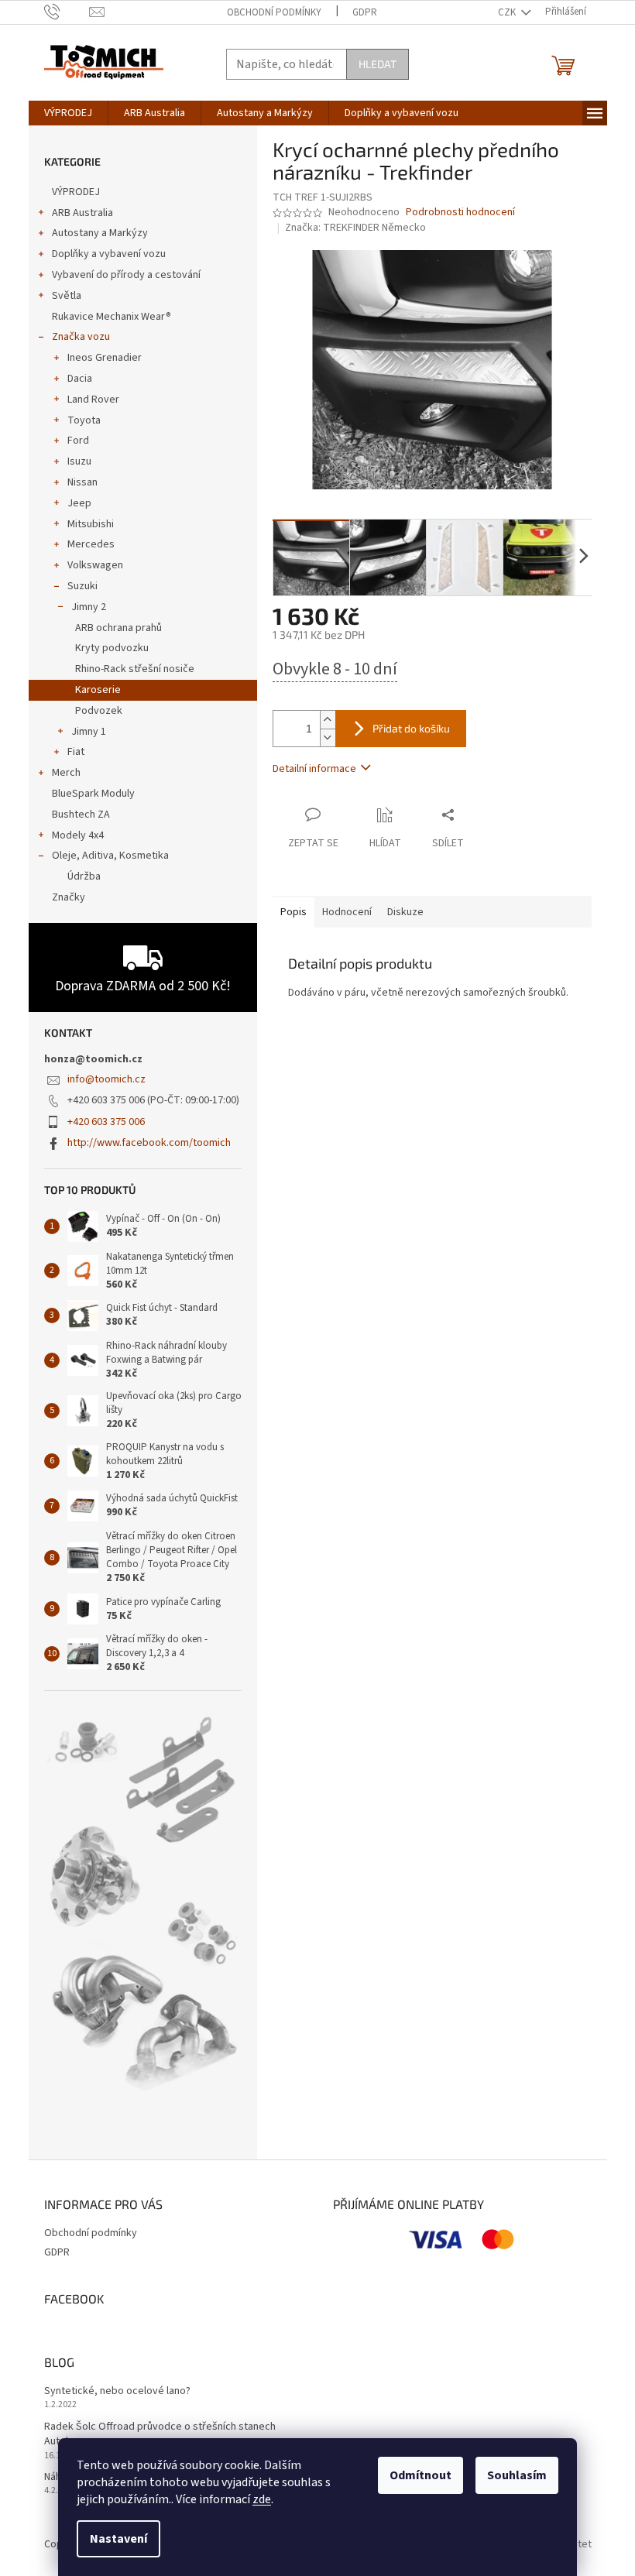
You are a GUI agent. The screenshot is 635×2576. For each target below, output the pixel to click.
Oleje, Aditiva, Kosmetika (110, 856)
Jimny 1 (89, 732)
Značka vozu (81, 337)
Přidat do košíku (411, 728)
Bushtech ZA (81, 815)
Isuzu (79, 461)
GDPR (365, 12)
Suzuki (82, 586)
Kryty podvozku (112, 648)
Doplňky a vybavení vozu (109, 254)
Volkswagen (95, 565)
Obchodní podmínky (274, 12)
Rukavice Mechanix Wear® (112, 317)
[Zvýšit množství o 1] (328, 720)
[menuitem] (68, 113)
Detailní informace (314, 769)
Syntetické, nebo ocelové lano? (117, 2391)
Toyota (84, 420)
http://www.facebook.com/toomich (149, 1143)
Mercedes (91, 544)
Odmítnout (420, 2475)
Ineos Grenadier (105, 358)
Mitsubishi (91, 524)
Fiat (76, 752)
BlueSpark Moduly (93, 794)
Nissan (82, 482)
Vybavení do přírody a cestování (126, 275)
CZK (508, 12)
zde (262, 2499)
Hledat (378, 64)
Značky (69, 897)
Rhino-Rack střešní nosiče (135, 669)
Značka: (355, 228)
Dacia (80, 379)
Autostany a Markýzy (100, 233)
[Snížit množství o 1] (328, 737)
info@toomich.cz (106, 1079)
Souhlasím (517, 2475)
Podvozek (99, 711)
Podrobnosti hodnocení (460, 213)
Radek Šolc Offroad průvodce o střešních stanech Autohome (160, 2434)
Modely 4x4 (78, 835)
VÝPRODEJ (76, 192)
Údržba (84, 876)
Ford (78, 441)
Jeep (79, 503)
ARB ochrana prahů (118, 628)
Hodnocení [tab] (347, 912)
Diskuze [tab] (405, 912)
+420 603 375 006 (106, 1122)
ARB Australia (82, 213)
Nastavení (118, 2539)
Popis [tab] (293, 912)
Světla (67, 296)
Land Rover (93, 400)
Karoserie (98, 690)
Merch (66, 773)
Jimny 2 (89, 607)
